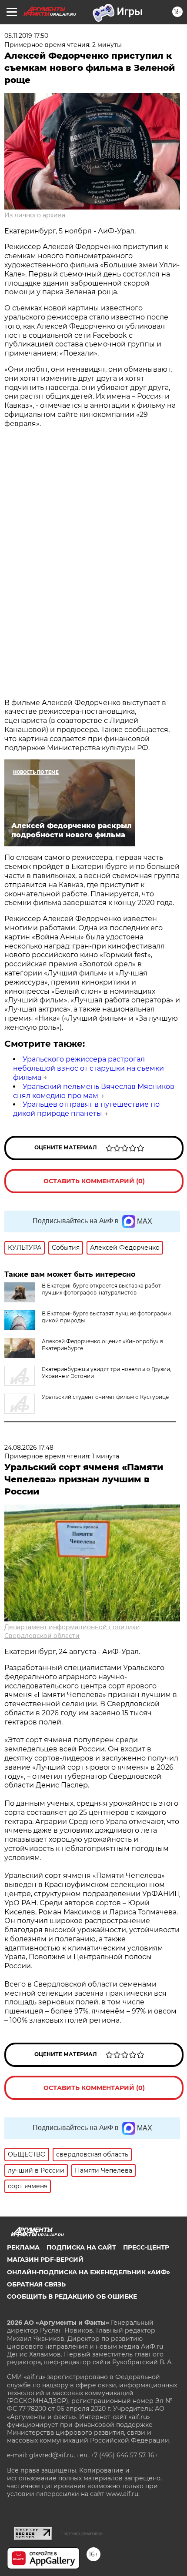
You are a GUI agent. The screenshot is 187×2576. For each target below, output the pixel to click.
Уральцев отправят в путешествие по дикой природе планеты (86, 1109)
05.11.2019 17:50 (26, 36)
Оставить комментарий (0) (94, 1181)
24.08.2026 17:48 (29, 1448)
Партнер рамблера (82, 2533)
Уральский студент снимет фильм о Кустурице (105, 1397)
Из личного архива (35, 215)
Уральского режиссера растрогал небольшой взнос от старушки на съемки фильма (88, 1068)
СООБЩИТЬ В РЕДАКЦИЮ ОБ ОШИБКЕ (72, 2296)
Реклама (23, 2247)
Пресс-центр (146, 2247)
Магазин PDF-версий (45, 2260)
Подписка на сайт (81, 2247)
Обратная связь (36, 2284)
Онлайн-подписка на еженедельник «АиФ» (88, 2272)
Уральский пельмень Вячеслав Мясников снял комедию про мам (94, 1091)
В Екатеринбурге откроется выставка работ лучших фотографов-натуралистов (101, 1289)
